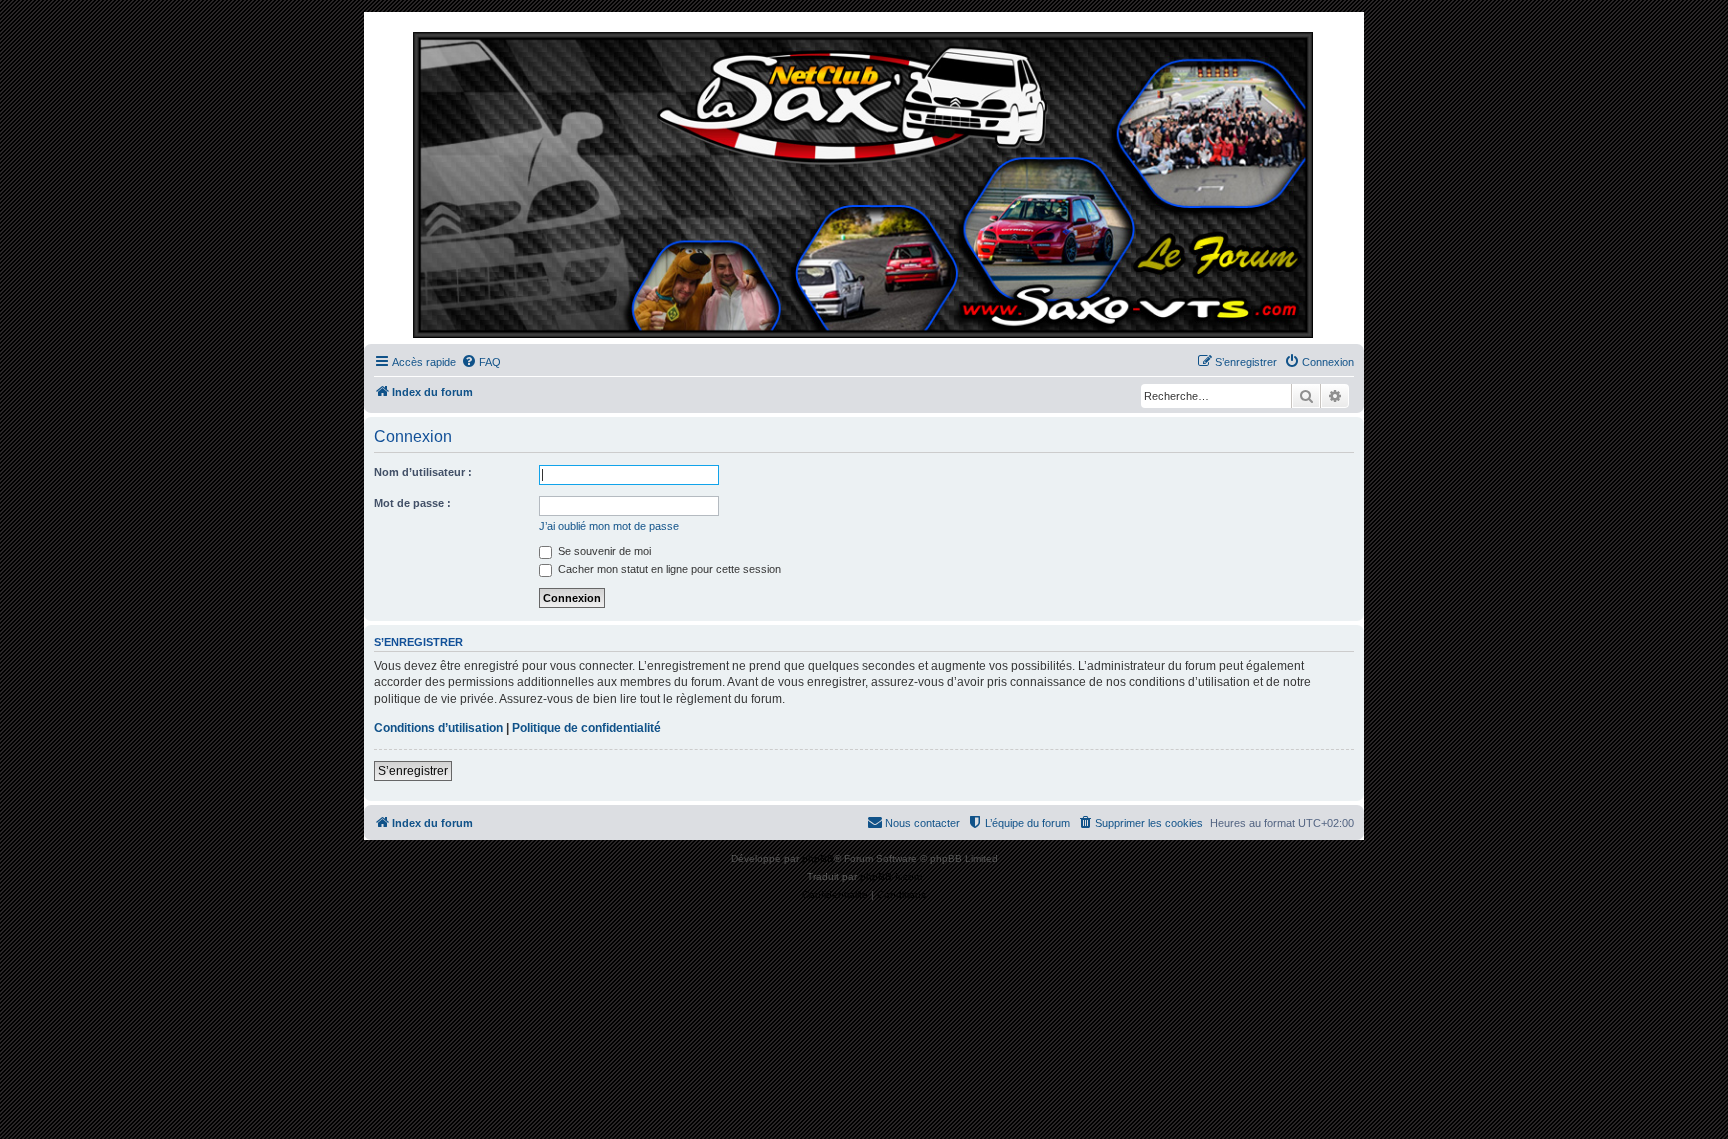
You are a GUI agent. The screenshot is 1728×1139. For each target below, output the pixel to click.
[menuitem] (481, 362)
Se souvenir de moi (603, 551)
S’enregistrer (413, 771)
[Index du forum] (864, 183)
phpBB (818, 858)
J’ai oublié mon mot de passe (609, 526)
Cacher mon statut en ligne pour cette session (668, 569)
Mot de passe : (412, 503)
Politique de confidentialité (586, 728)
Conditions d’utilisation (438, 728)
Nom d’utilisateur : (423, 472)
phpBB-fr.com (891, 876)
